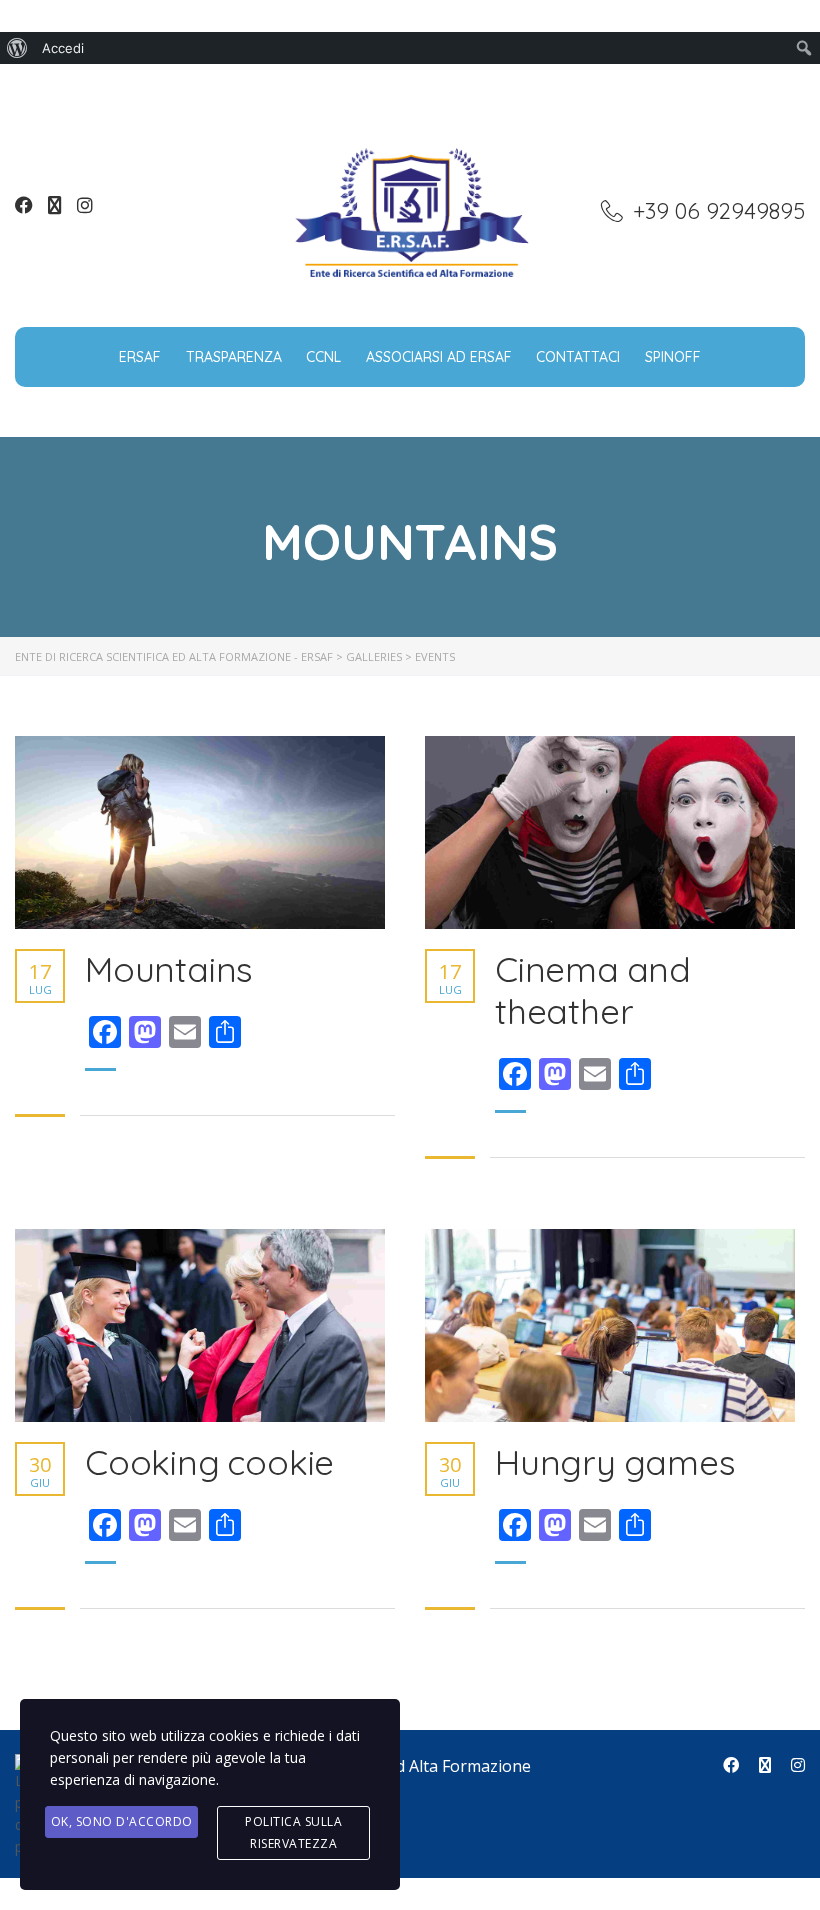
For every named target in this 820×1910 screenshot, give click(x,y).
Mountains (169, 969)
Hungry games (615, 1462)
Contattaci (578, 357)
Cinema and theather (593, 990)
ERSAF (140, 357)
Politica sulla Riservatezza (293, 1832)
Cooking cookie (209, 1462)
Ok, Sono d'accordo (122, 1821)
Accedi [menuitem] (63, 48)
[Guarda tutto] (200, 832)
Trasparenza (234, 357)
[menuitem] (17, 48)
